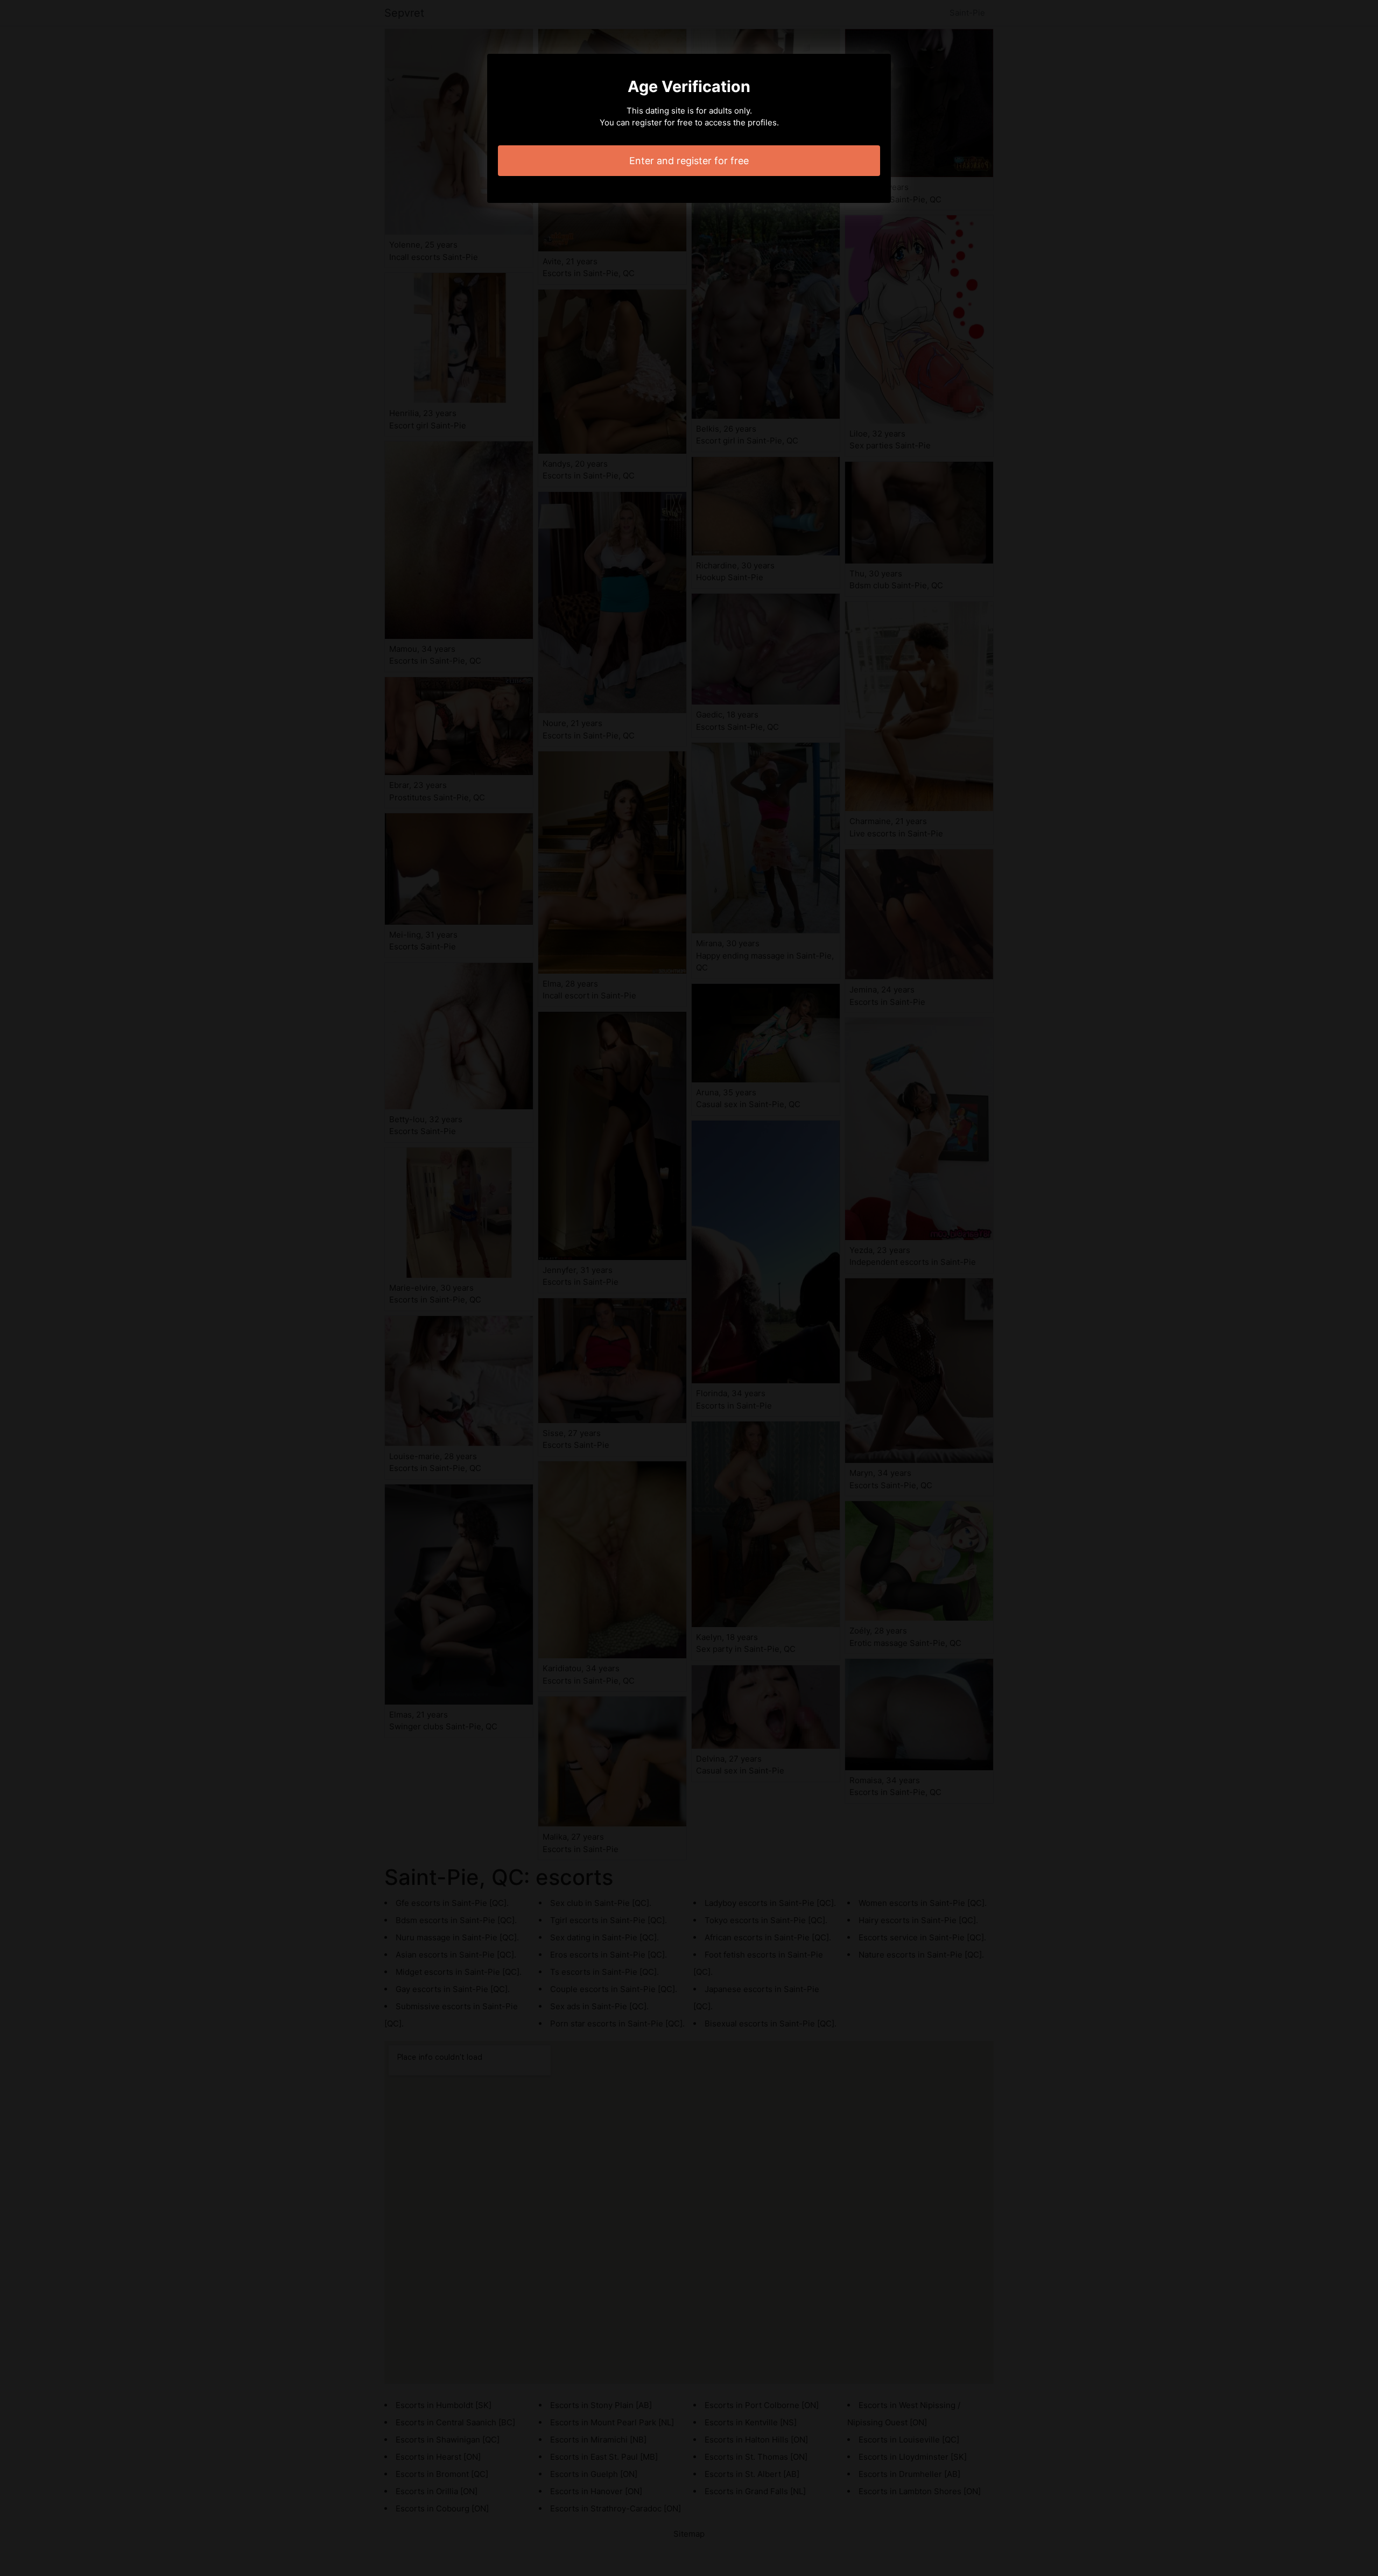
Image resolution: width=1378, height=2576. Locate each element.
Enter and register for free (689, 161)
